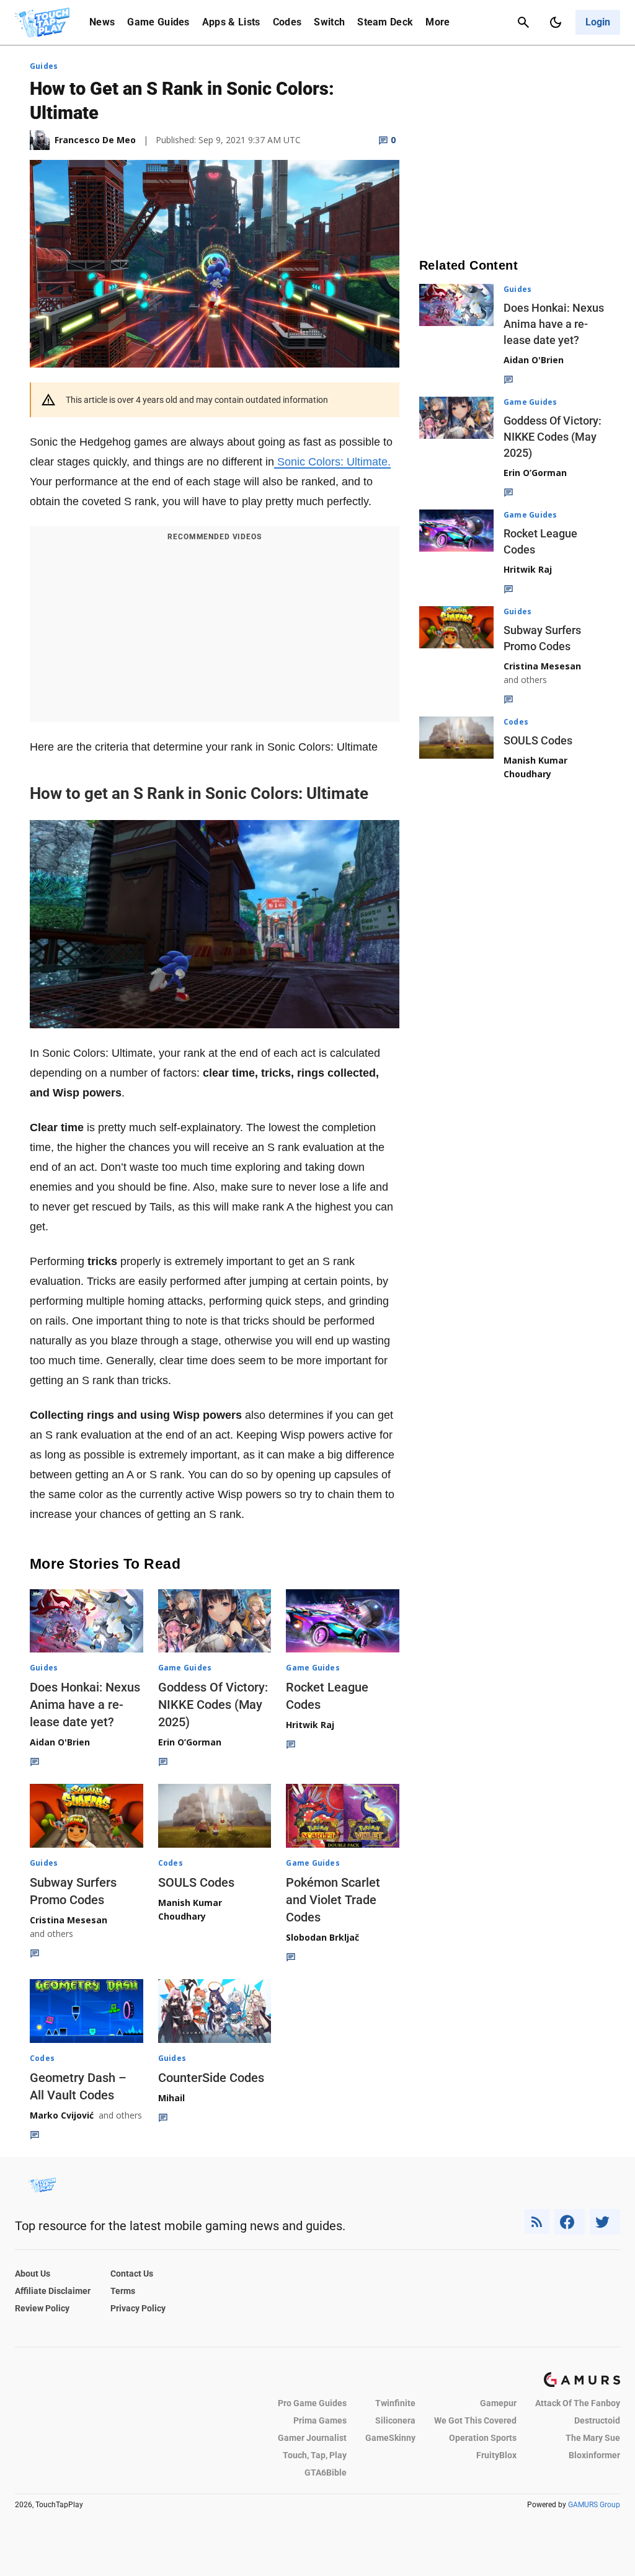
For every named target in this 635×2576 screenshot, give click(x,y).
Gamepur (498, 2403)
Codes (287, 22)
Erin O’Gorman (190, 1742)
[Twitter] (605, 2222)
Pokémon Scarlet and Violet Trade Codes (333, 1900)
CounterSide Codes (211, 2078)
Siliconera (395, 2420)
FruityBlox (496, 2455)
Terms (123, 2291)
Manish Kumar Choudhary (190, 1909)
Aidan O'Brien (60, 1742)
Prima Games (320, 2420)
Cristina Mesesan (69, 1920)
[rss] (537, 2222)
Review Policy (42, 2308)
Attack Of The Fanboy (578, 2403)
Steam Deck (385, 22)
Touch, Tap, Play (315, 2455)
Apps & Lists (231, 22)
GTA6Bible (326, 2472)
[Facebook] (570, 2222)
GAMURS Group (594, 2505)
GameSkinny (390, 2438)
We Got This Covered (475, 2420)
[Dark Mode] (556, 22)
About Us (33, 2274)
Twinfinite (395, 2403)
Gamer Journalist (312, 2438)
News (102, 22)
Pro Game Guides (312, 2403)
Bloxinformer (594, 2455)
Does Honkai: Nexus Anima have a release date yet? (85, 1705)
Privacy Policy (138, 2308)
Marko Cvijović (62, 2115)
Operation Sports (483, 2438)
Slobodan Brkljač (322, 1937)
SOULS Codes (196, 1882)
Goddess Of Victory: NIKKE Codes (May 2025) (213, 1705)
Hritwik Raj (310, 1725)
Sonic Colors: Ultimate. (332, 462)
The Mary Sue (593, 2438)
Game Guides (158, 22)
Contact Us (132, 2274)
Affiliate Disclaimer (53, 2291)
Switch (329, 22)
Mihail (171, 2098)
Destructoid (597, 2420)
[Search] (523, 22)
